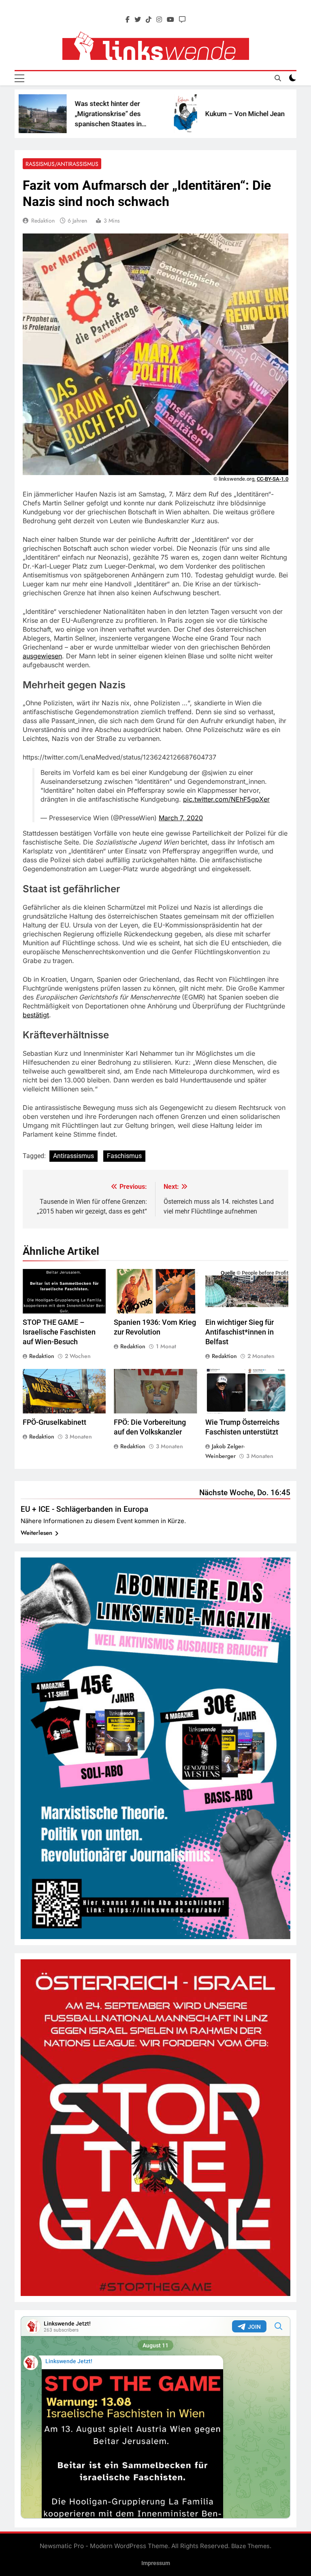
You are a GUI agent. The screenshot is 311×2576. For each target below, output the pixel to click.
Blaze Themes (250, 2546)
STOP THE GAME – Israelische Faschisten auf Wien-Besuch (59, 1332)
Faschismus (124, 1156)
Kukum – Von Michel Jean (190, 114)
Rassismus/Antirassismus (62, 164)
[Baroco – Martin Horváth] (251, 114)
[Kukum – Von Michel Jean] (130, 114)
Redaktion (43, 221)
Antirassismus (73, 1156)
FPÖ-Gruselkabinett (54, 1422)
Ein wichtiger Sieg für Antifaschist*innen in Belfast (240, 1332)
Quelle (228, 1273)
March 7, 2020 (181, 818)
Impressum (156, 2563)
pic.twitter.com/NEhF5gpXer (226, 799)
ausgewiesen (42, 656)
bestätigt (36, 1015)
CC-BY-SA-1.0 (273, 479)
